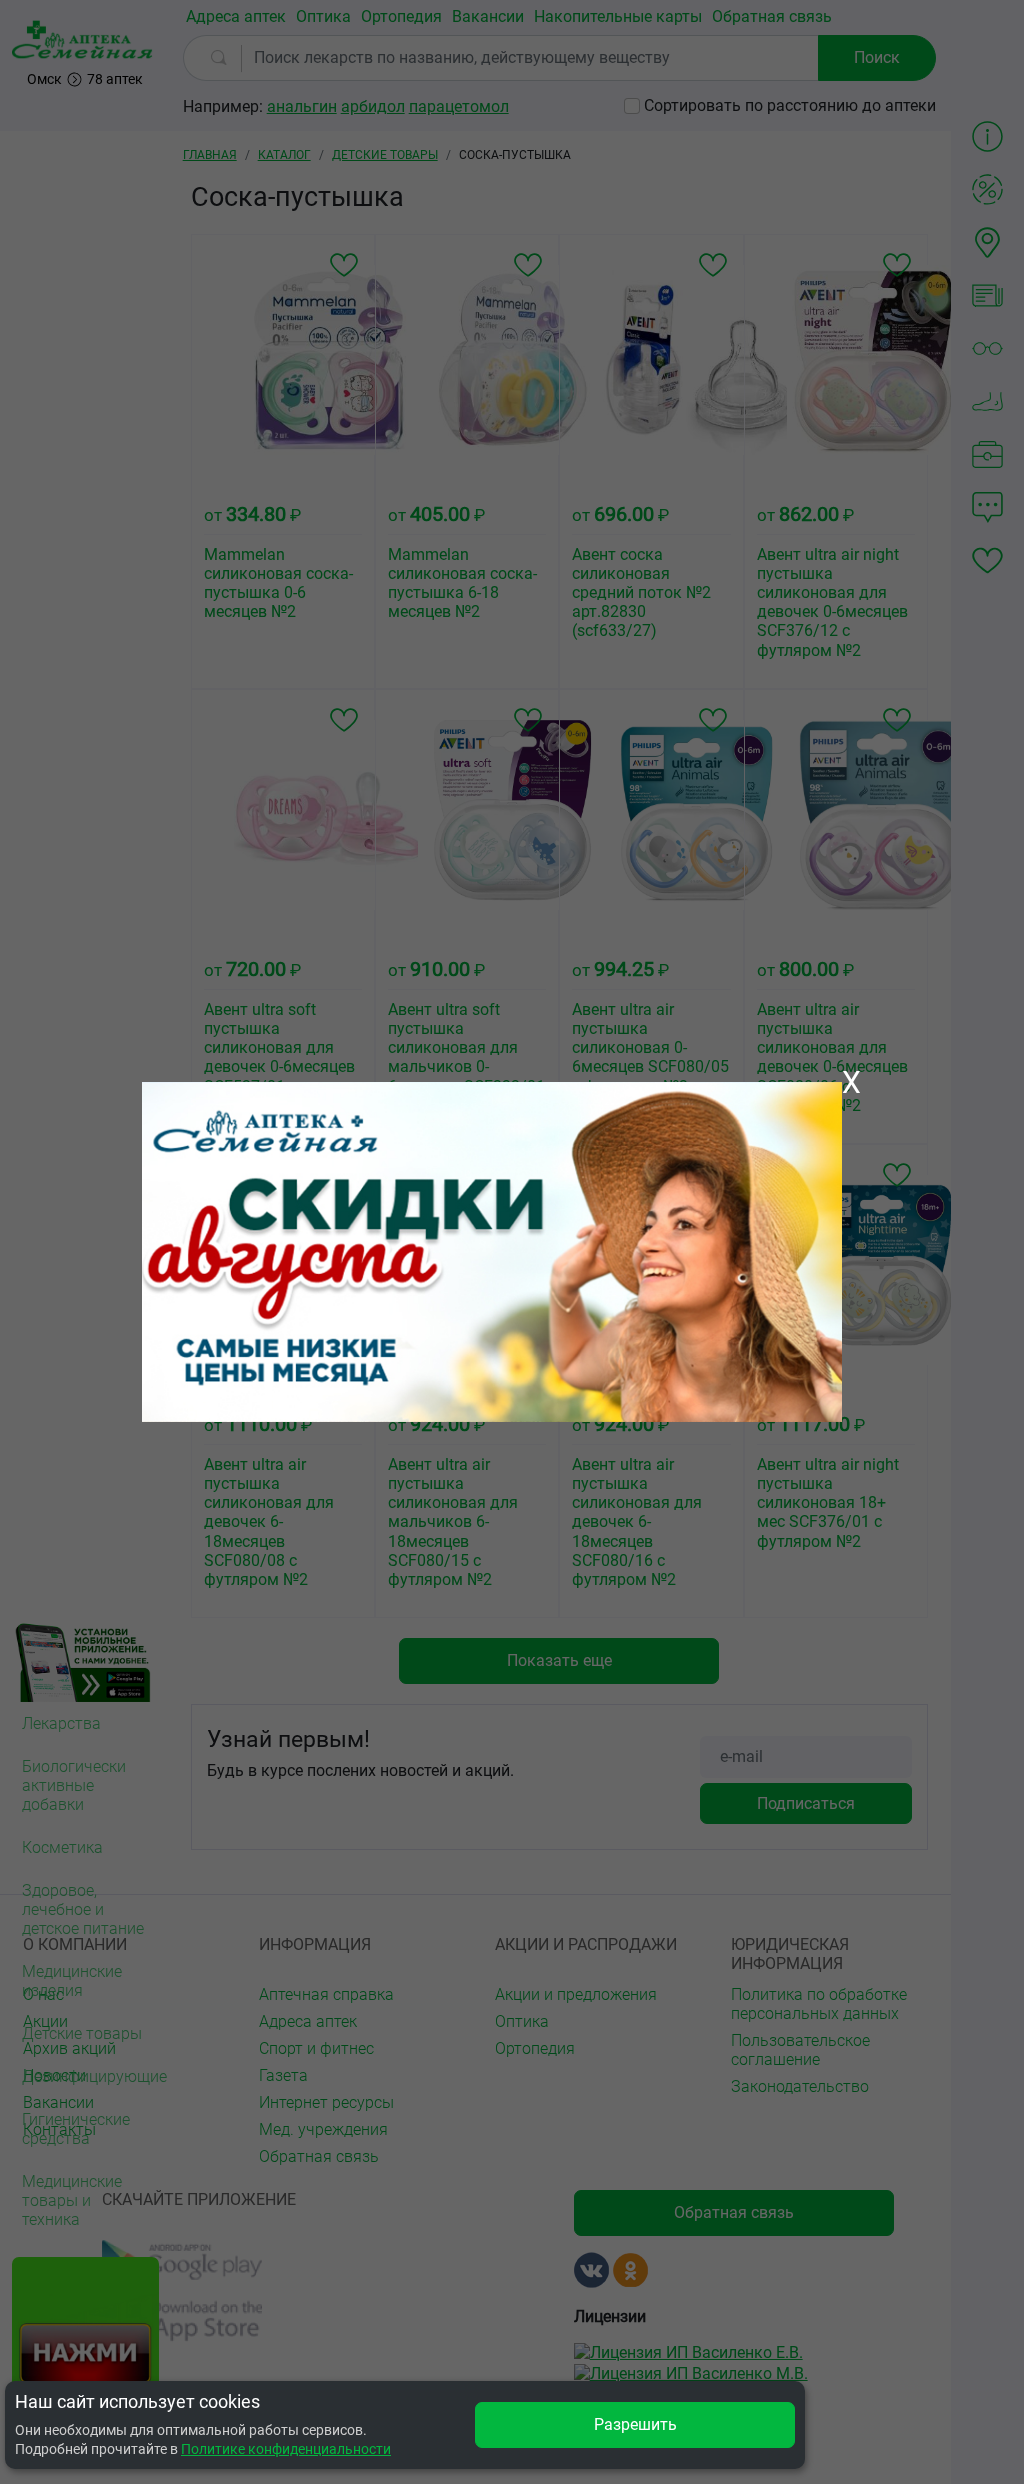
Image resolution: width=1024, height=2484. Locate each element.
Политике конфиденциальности (286, 2449)
